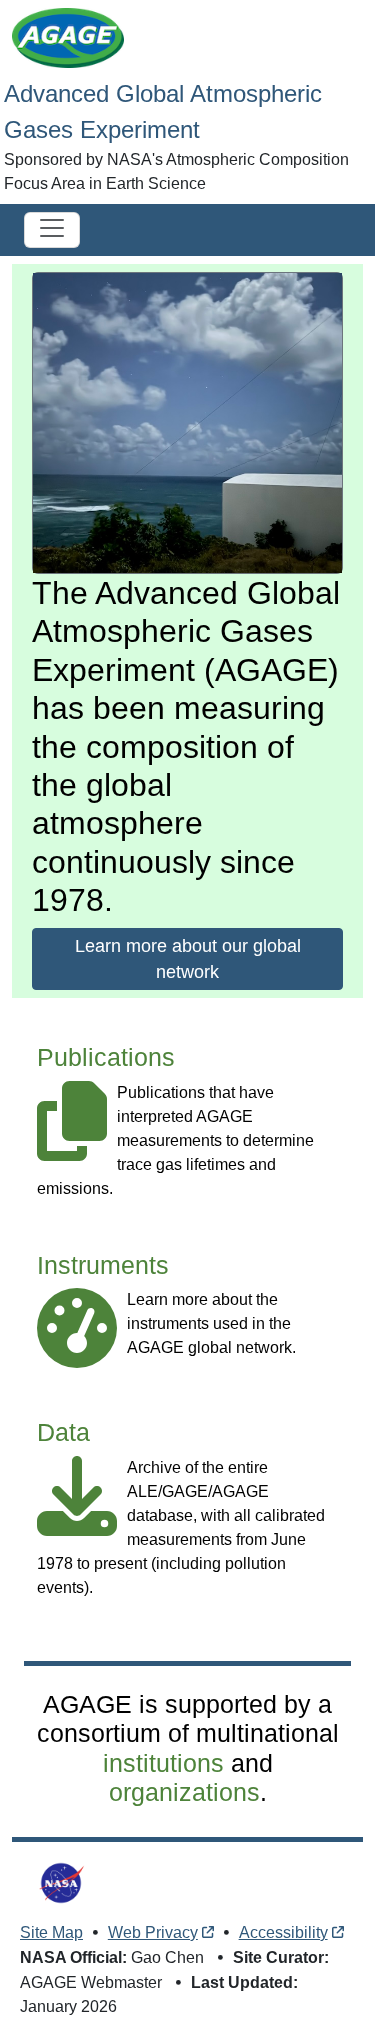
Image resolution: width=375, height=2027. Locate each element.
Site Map (51, 1932)
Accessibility (283, 1932)
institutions (163, 1763)
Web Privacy (153, 1932)
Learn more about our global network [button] (188, 959)
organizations (184, 1792)
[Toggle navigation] (52, 230)
